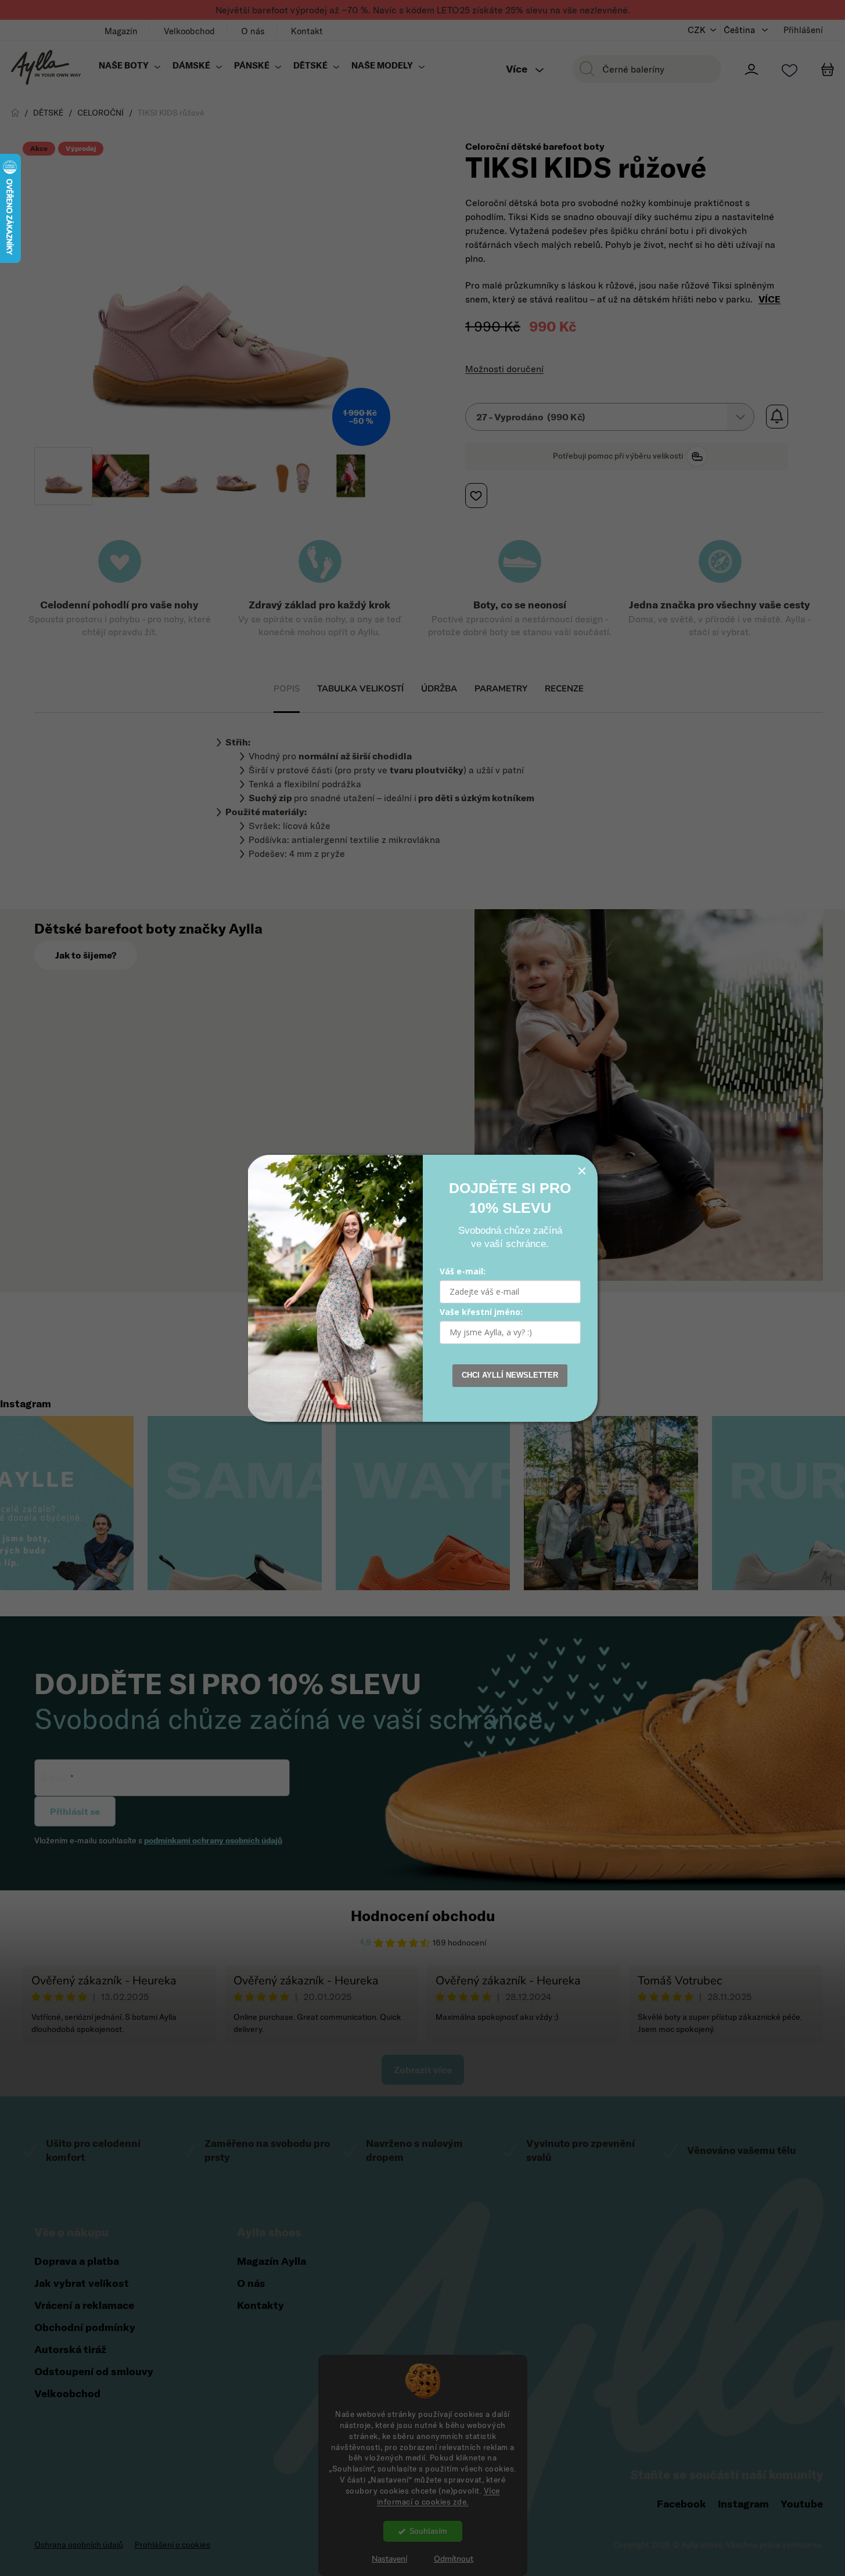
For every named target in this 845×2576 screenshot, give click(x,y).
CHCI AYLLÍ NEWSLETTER (510, 1375)
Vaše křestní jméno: (481, 1312)
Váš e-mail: (463, 1271)
